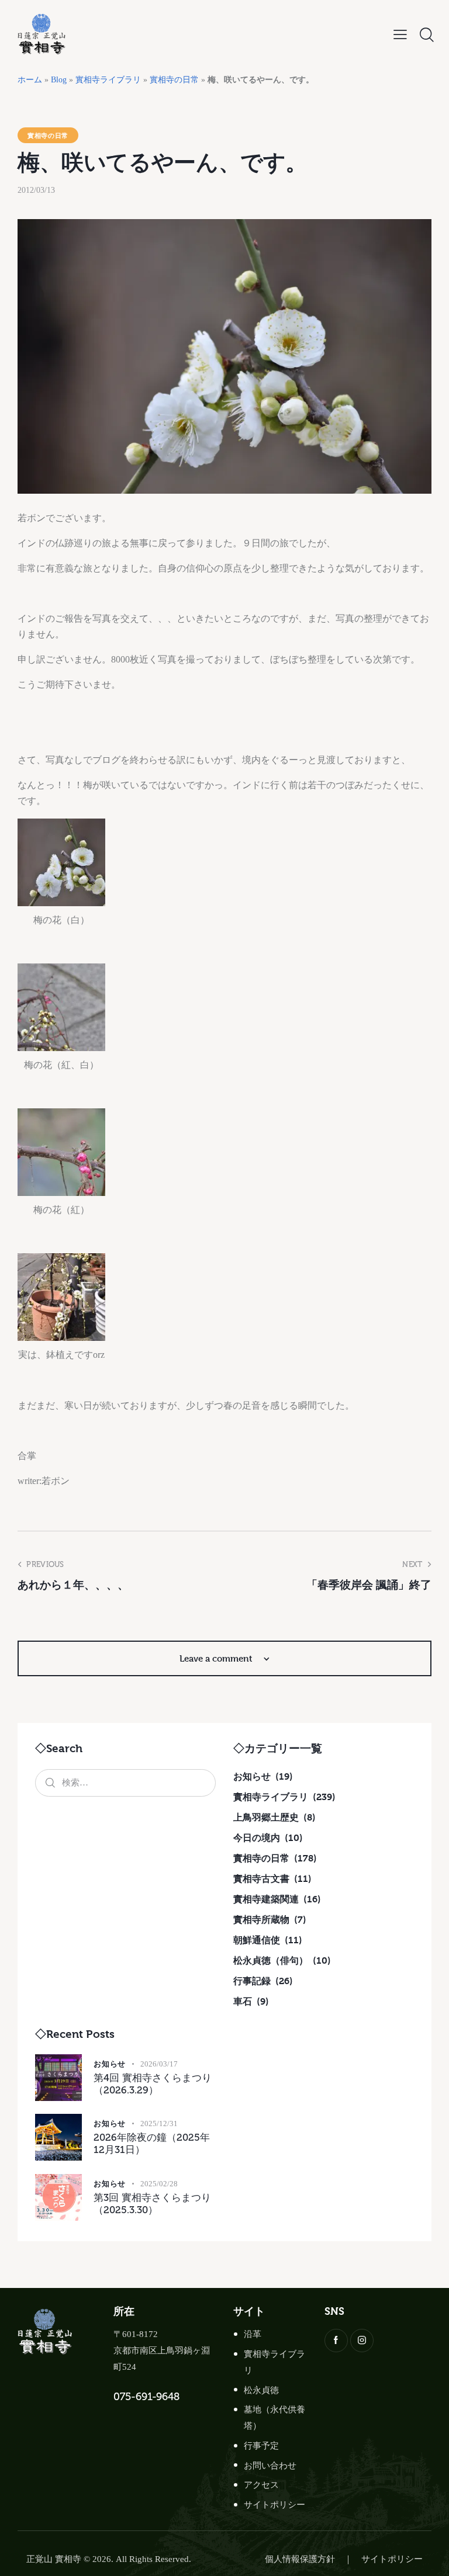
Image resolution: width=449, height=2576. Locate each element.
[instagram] (362, 2341)
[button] (400, 35)
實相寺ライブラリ (108, 80)
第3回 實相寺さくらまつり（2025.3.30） (152, 2204)
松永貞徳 (261, 2390)
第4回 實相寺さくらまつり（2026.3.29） (153, 2084)
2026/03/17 (159, 2064)
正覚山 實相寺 (54, 2559)
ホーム (30, 80)
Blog (59, 80)
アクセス (261, 2485)
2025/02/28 (159, 2184)
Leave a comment (217, 1658)
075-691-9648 (146, 2397)
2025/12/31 (159, 2123)
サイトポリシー (274, 2505)
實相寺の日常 (174, 80)
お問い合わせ (270, 2466)
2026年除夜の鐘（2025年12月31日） (152, 2143)
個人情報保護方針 (300, 2559)
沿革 (253, 2334)
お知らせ (110, 2064)
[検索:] (125, 1782)
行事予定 (261, 2446)
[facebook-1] (336, 2341)
